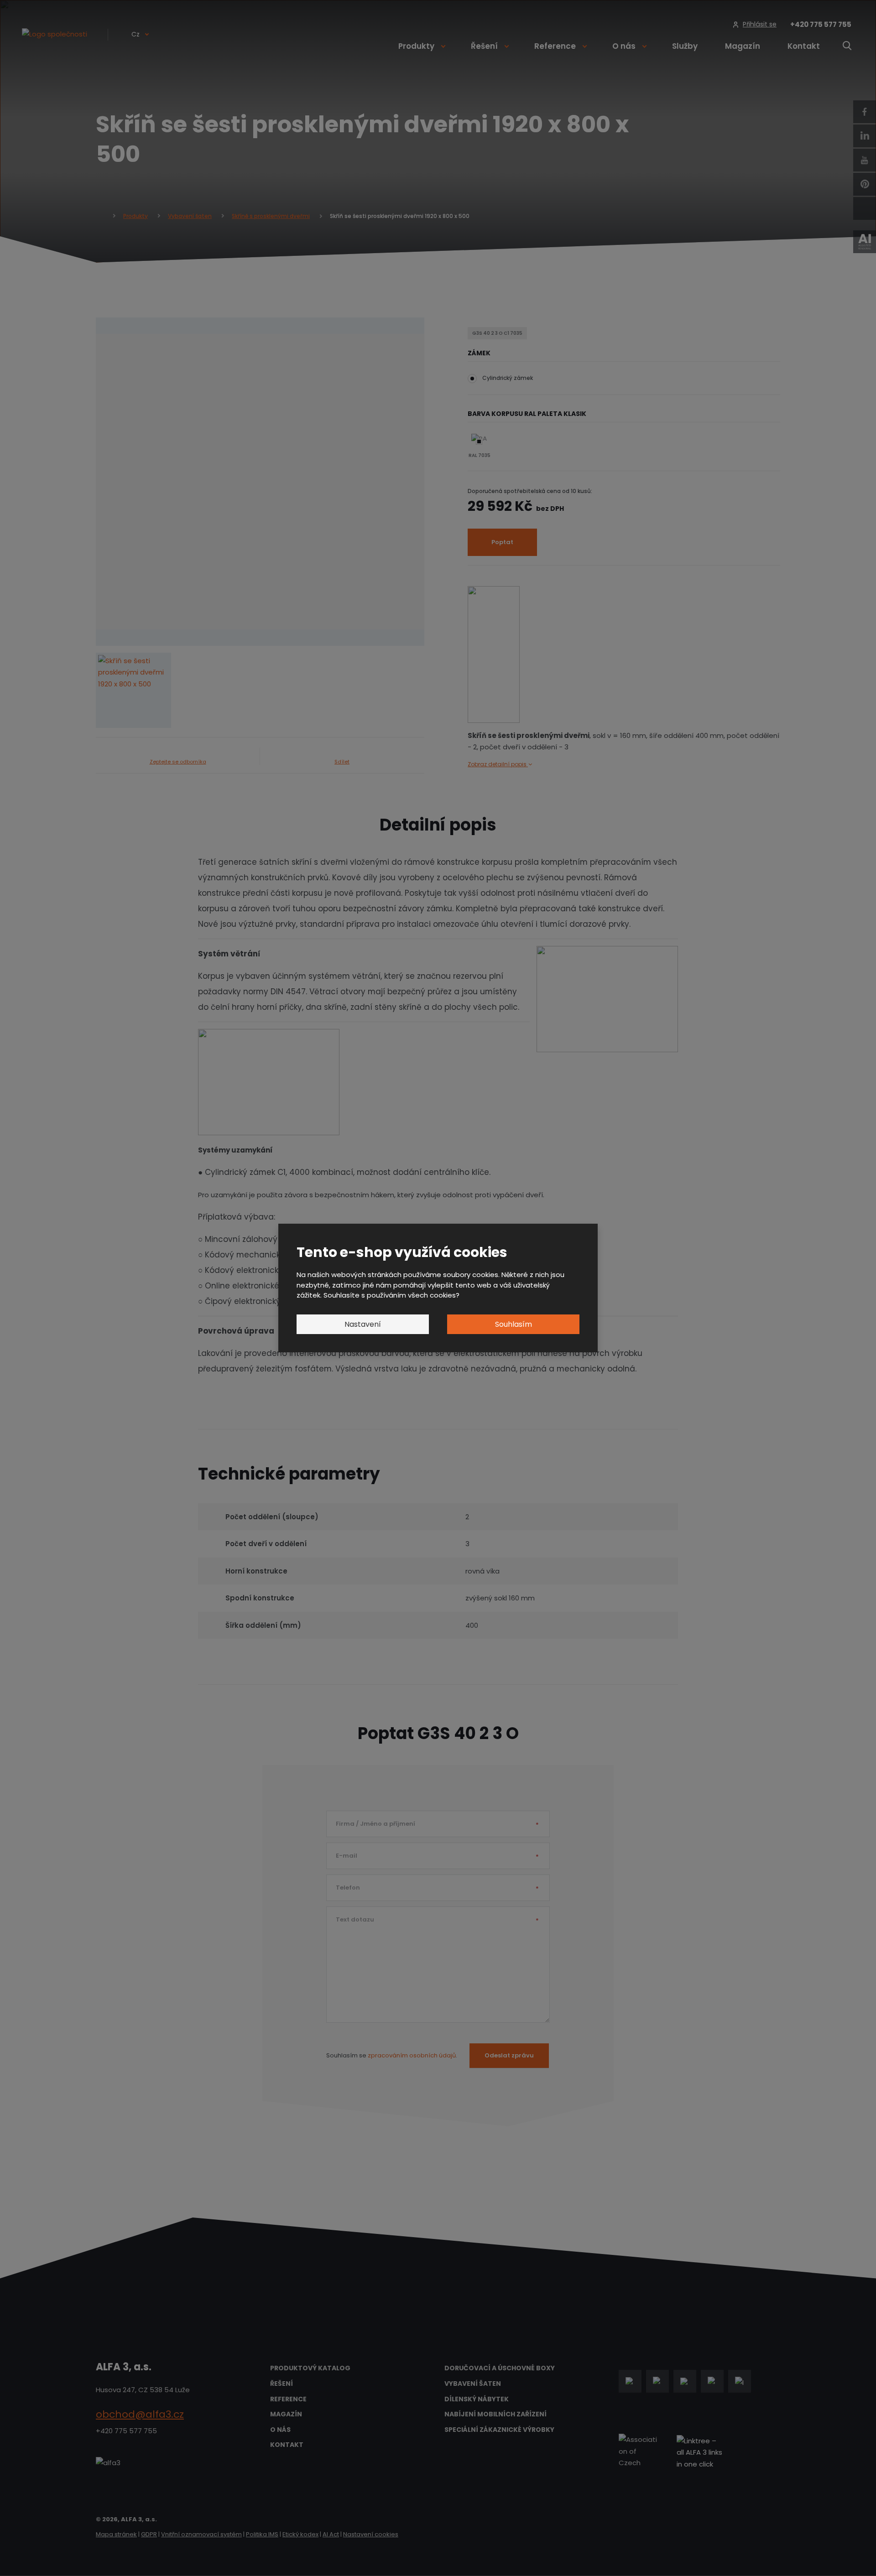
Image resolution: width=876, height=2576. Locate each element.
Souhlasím (514, 1324)
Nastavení (363, 1324)
